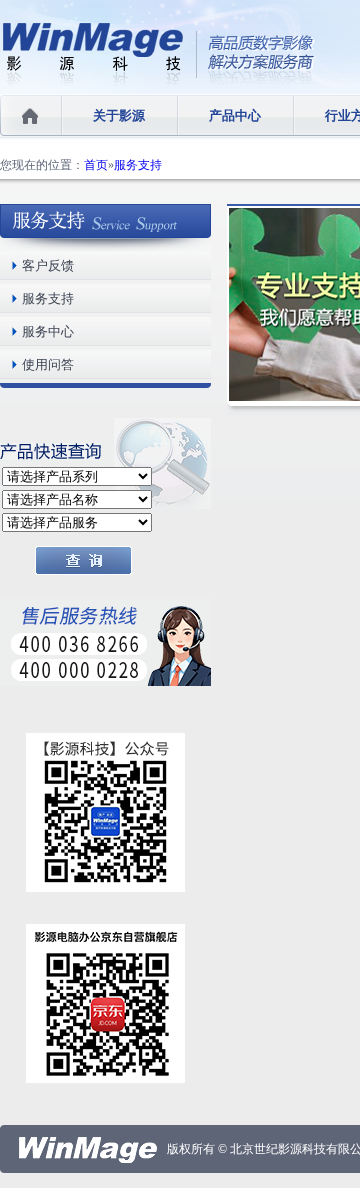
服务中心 (48, 331)
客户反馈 (48, 265)
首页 (96, 165)
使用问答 (48, 364)
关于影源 (119, 115)
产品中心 (235, 115)
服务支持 (138, 165)
